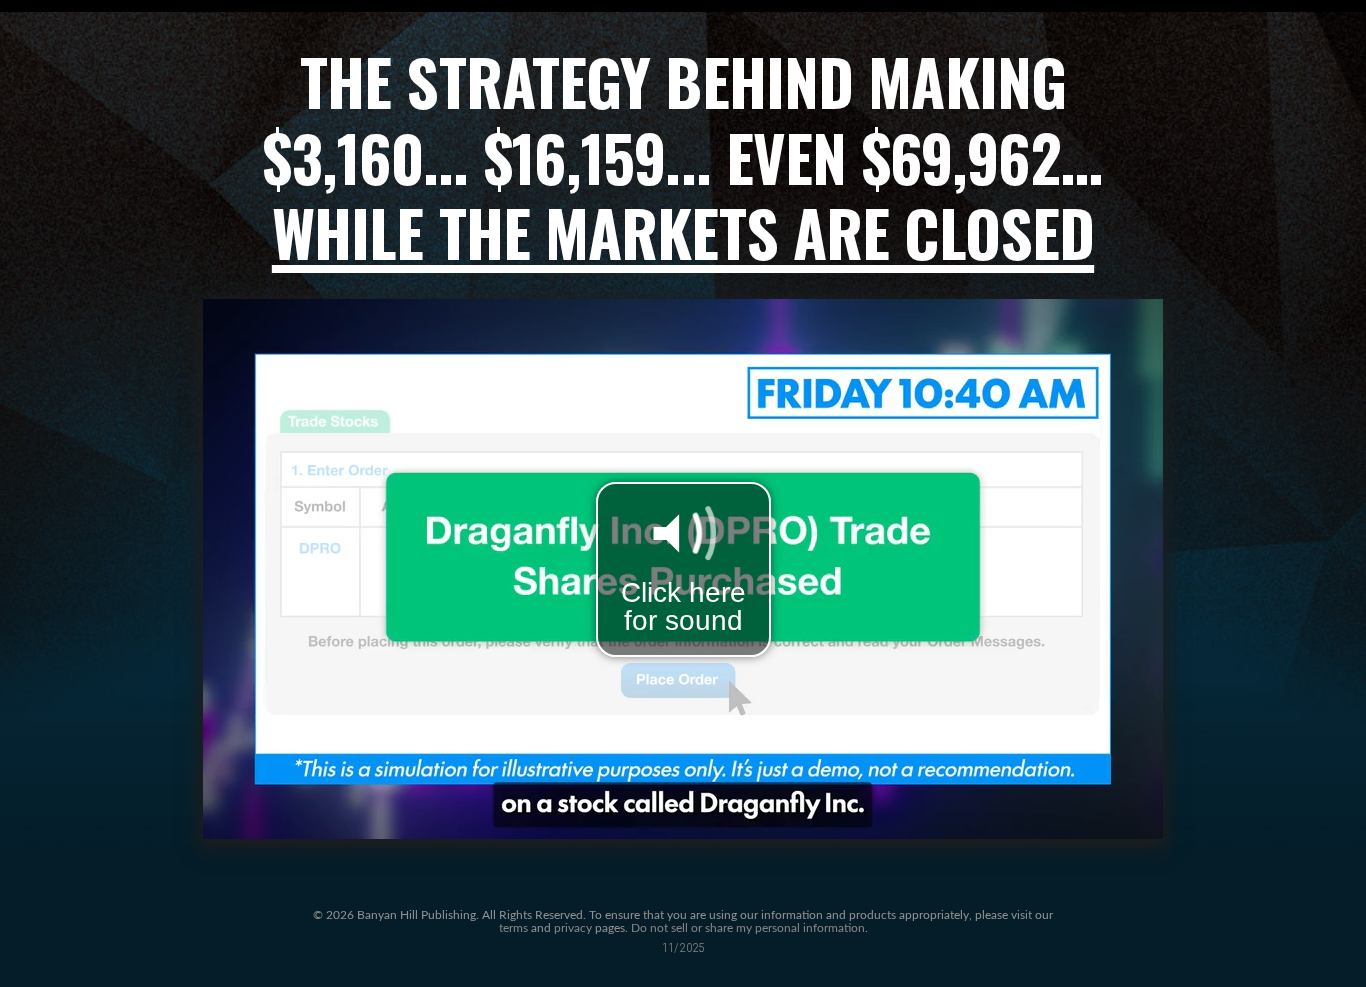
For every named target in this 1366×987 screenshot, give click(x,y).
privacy (573, 928)
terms (513, 928)
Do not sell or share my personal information (748, 928)
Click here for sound (683, 606)
